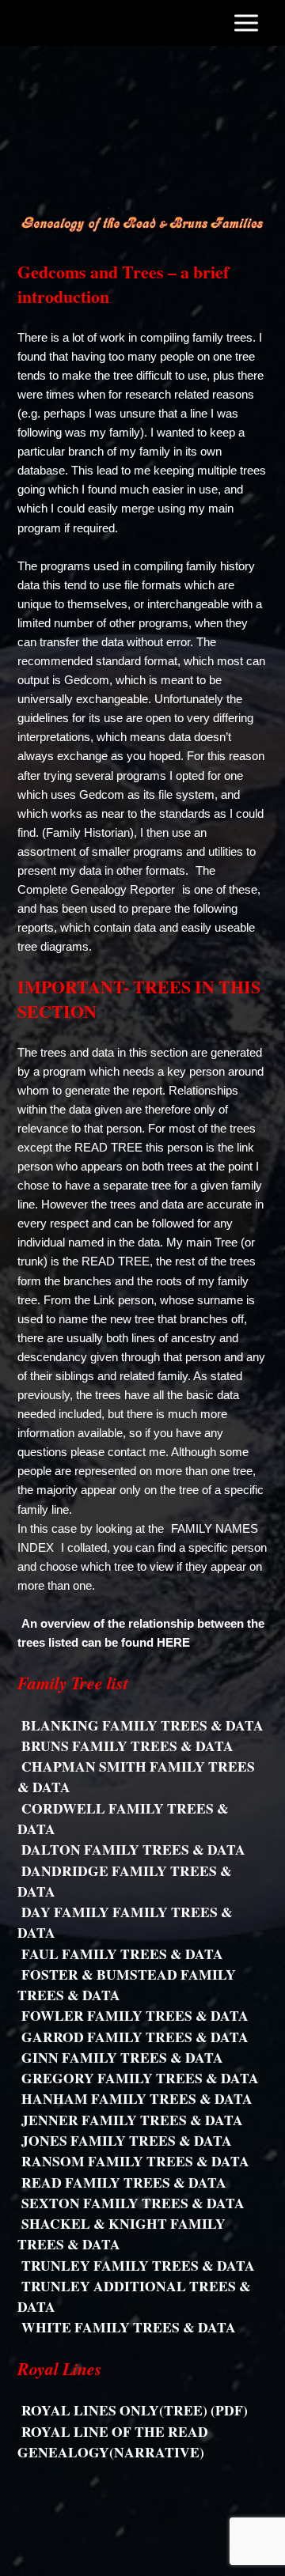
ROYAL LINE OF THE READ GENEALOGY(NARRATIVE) (113, 2442)
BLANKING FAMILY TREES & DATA (142, 1725)
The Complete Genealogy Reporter (116, 880)
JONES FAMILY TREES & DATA (127, 2140)
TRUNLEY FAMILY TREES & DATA (138, 2265)
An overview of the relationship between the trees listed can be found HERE (141, 1633)
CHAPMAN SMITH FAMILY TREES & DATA (136, 1776)
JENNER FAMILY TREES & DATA (132, 2120)
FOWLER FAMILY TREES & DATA (135, 2015)
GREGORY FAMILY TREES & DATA (140, 2078)
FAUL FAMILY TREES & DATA (122, 1954)
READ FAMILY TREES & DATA (124, 2182)
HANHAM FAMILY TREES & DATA (137, 2098)
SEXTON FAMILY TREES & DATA (133, 2203)
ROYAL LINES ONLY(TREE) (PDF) (135, 2410)
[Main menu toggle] (246, 23)
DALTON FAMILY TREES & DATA (133, 1849)
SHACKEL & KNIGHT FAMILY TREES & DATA (122, 2234)
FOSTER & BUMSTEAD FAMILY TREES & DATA (127, 1984)
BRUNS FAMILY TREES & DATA (127, 1746)
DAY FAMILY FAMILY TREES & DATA (125, 1922)
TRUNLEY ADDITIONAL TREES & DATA (134, 2296)
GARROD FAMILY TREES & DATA (135, 2037)
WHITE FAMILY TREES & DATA (129, 2327)
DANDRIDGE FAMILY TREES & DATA (125, 1881)
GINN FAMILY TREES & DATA (122, 2057)
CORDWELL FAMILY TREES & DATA (123, 1818)
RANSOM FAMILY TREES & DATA (135, 2161)
